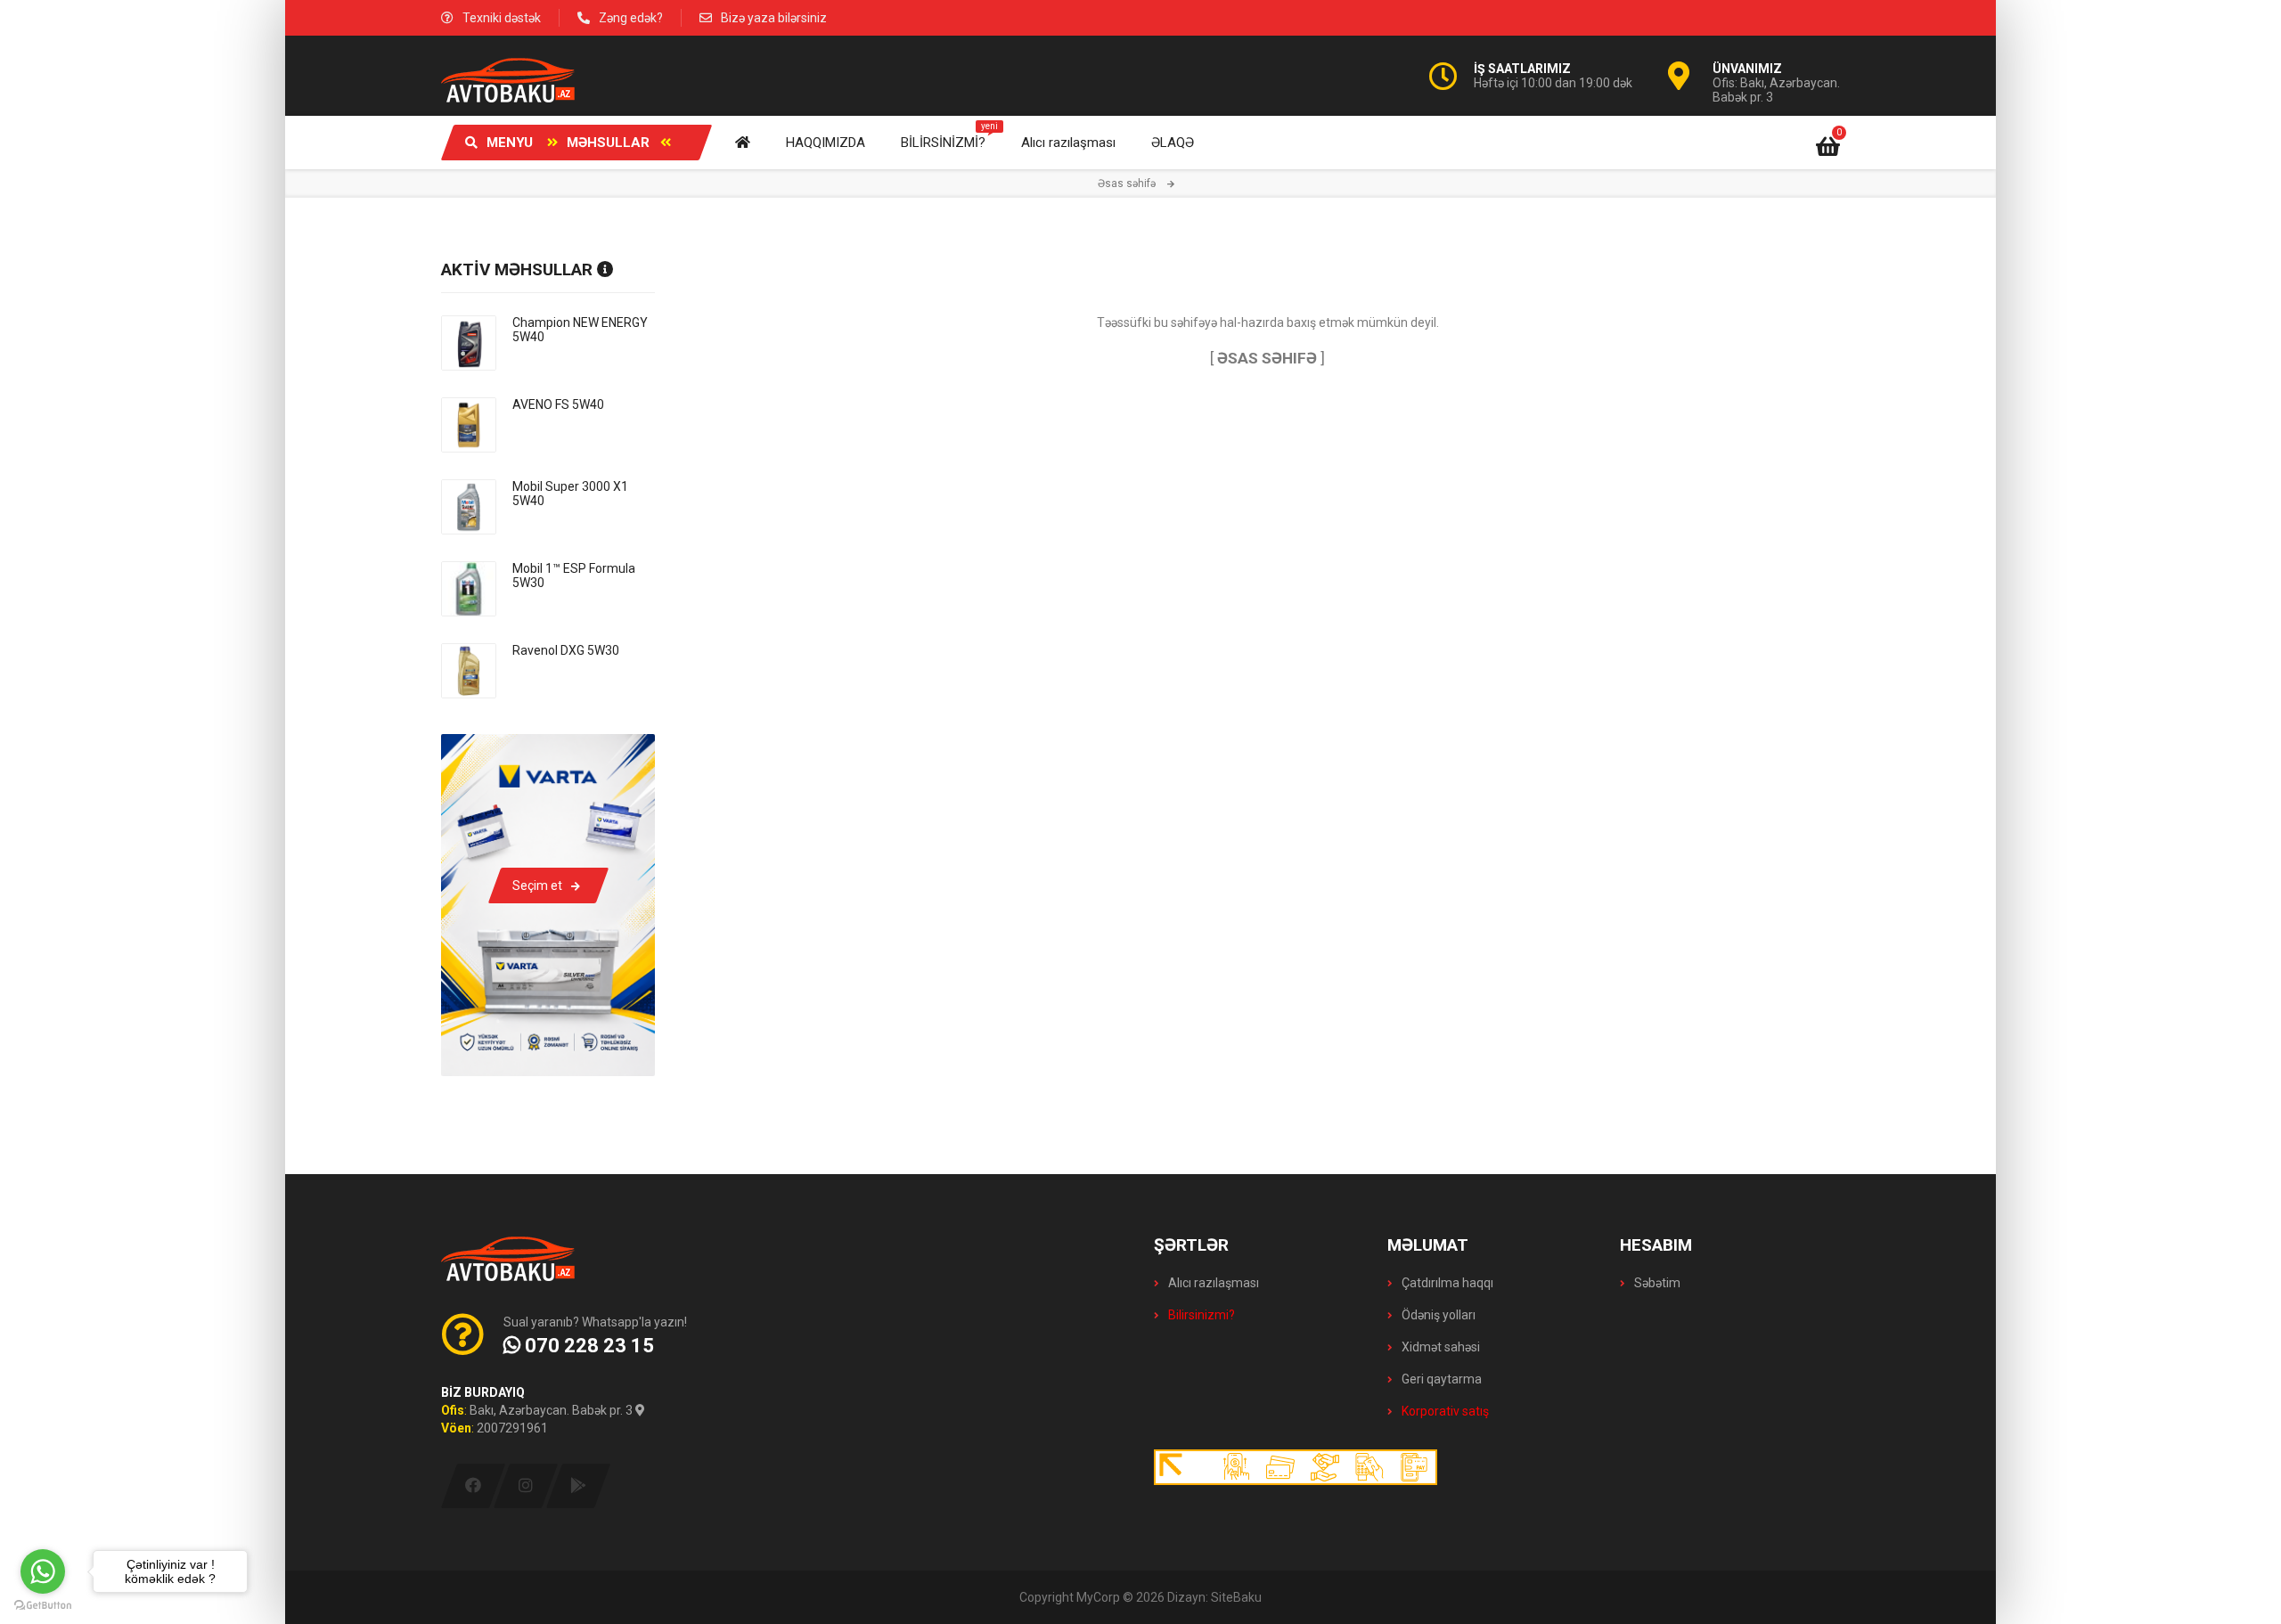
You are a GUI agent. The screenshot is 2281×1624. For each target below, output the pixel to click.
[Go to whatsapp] (43, 1571)
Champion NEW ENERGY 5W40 (580, 330)
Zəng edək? (631, 18)
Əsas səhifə (1127, 184)
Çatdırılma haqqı (1446, 1283)
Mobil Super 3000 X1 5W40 (570, 494)
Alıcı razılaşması (1212, 1283)
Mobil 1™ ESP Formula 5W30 (574, 575)
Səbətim (1656, 1283)
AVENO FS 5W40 (558, 404)
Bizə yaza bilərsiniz (774, 18)
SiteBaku (1236, 1597)
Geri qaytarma (1440, 1379)
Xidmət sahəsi (1439, 1347)
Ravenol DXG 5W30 (566, 650)
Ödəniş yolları (1437, 1315)
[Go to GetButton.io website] (43, 1606)
